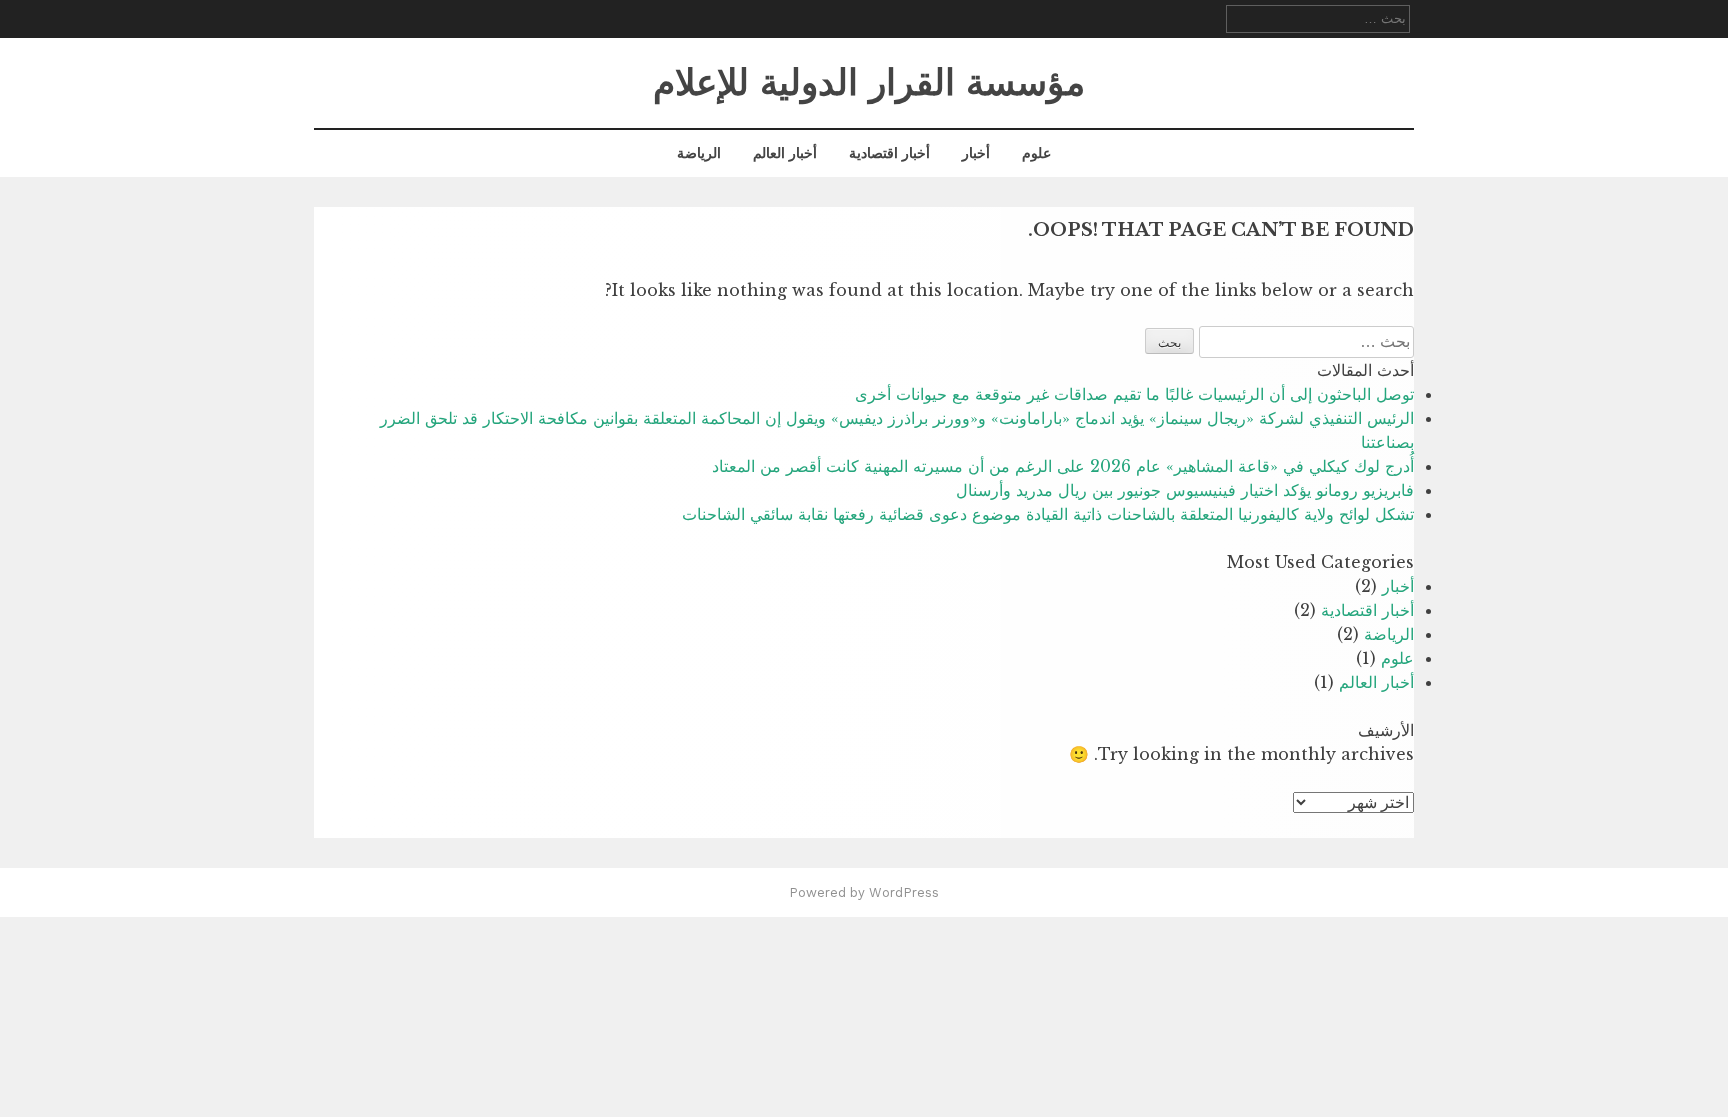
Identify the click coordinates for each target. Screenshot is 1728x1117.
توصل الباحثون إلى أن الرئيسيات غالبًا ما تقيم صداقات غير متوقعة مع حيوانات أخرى (1134, 394)
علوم (1036, 153)
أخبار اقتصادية (889, 153)
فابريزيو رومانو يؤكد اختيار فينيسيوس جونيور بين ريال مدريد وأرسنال (1185, 490)
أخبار (976, 153)
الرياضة (699, 153)
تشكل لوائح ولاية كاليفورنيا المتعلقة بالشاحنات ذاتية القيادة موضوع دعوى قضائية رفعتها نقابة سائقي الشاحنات (1048, 514)
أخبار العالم (785, 153)
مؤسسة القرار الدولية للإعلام (869, 83)
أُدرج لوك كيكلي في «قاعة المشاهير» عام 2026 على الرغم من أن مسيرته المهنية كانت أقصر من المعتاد (1063, 466)
